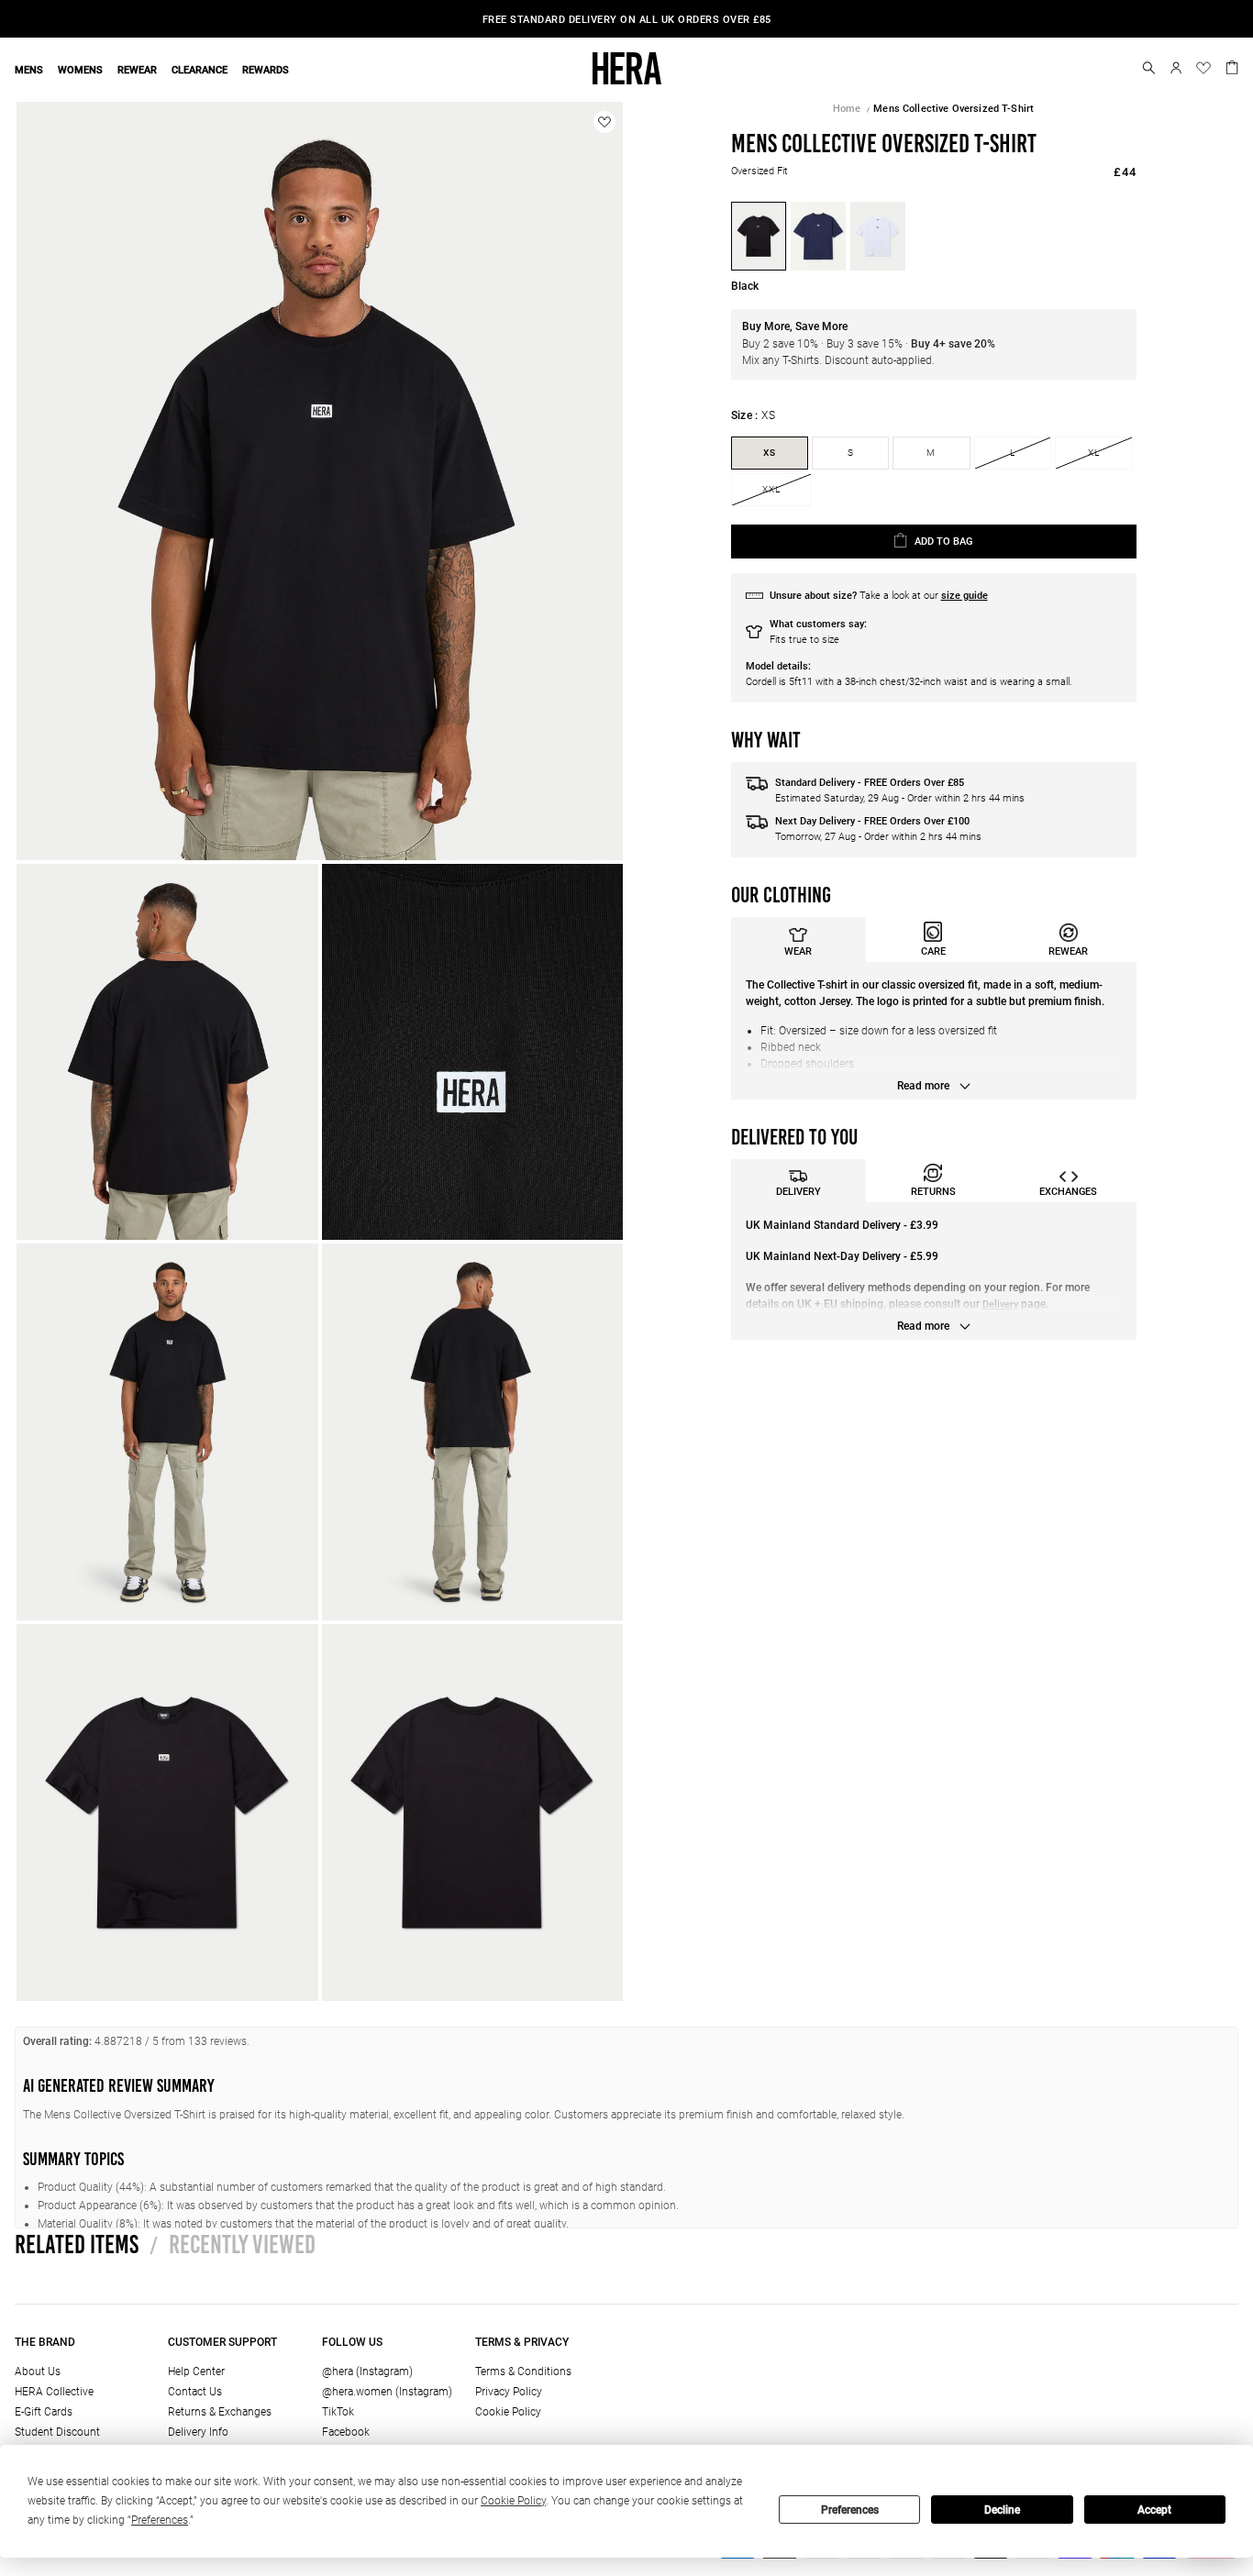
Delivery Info (198, 2432)
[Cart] (1232, 66)
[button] (1149, 68)
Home (847, 109)
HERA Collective (54, 2392)
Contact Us (195, 2392)
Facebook (346, 2432)
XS (770, 453)
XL (1094, 453)
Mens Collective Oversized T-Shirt (954, 109)
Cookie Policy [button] (513, 2501)
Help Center (196, 2371)
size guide (965, 596)
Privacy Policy (509, 2392)
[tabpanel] (934, 1031)
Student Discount (57, 2432)
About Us (38, 2371)
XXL (771, 489)
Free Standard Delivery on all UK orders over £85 (627, 20)
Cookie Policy (508, 2412)
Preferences (850, 2510)
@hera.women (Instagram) (387, 2392)
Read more (925, 1086)
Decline (1002, 2510)
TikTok (338, 2412)
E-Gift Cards (44, 2412)
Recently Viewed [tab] (233, 2244)
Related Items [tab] (77, 2244)
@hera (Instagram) (367, 2371)
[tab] (798, 940)
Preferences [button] (160, 2520)
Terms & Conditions (523, 2371)
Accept (1154, 2510)
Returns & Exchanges (220, 2412)
